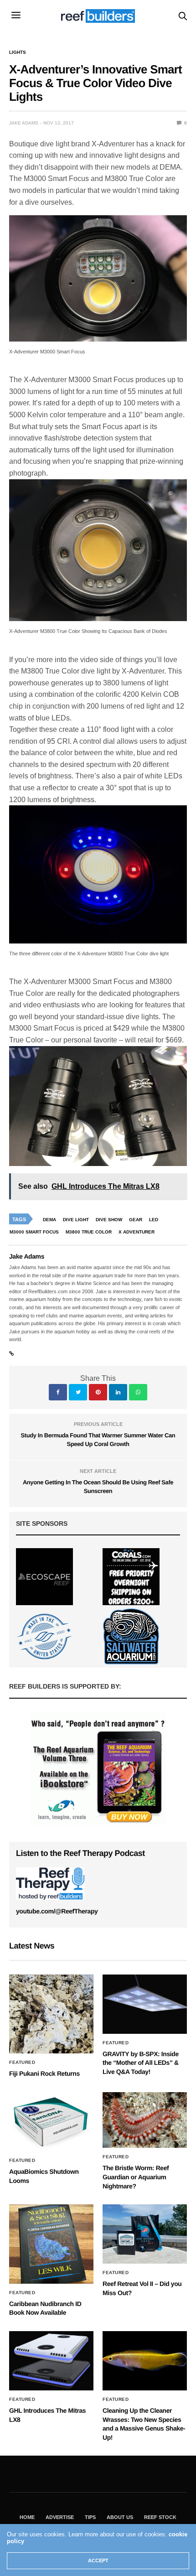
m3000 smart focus (34, 1232)
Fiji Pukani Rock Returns (44, 2073)
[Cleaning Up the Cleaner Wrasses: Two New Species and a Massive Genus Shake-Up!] (145, 2361)
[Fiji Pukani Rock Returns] (51, 2014)
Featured (22, 2063)
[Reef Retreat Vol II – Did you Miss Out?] (145, 2234)
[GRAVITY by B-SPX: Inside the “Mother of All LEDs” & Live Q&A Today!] (145, 2004)
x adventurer (137, 1232)
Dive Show (109, 1220)
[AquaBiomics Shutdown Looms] (51, 2122)
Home (27, 2517)
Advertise (60, 2517)
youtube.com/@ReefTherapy (57, 1911)
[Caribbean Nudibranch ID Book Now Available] (51, 2244)
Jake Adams (24, 123)
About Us (120, 2517)
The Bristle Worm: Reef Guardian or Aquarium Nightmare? (136, 2177)
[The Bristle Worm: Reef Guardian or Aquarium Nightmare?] (145, 2120)
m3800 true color (89, 1232)
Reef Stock (160, 2517)
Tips (90, 2517)
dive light (76, 1220)
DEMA (49, 1220)
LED (154, 1220)
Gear (136, 1220)
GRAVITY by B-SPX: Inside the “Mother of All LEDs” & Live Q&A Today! (141, 2063)
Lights (18, 52)
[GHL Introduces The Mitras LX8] (51, 2361)
